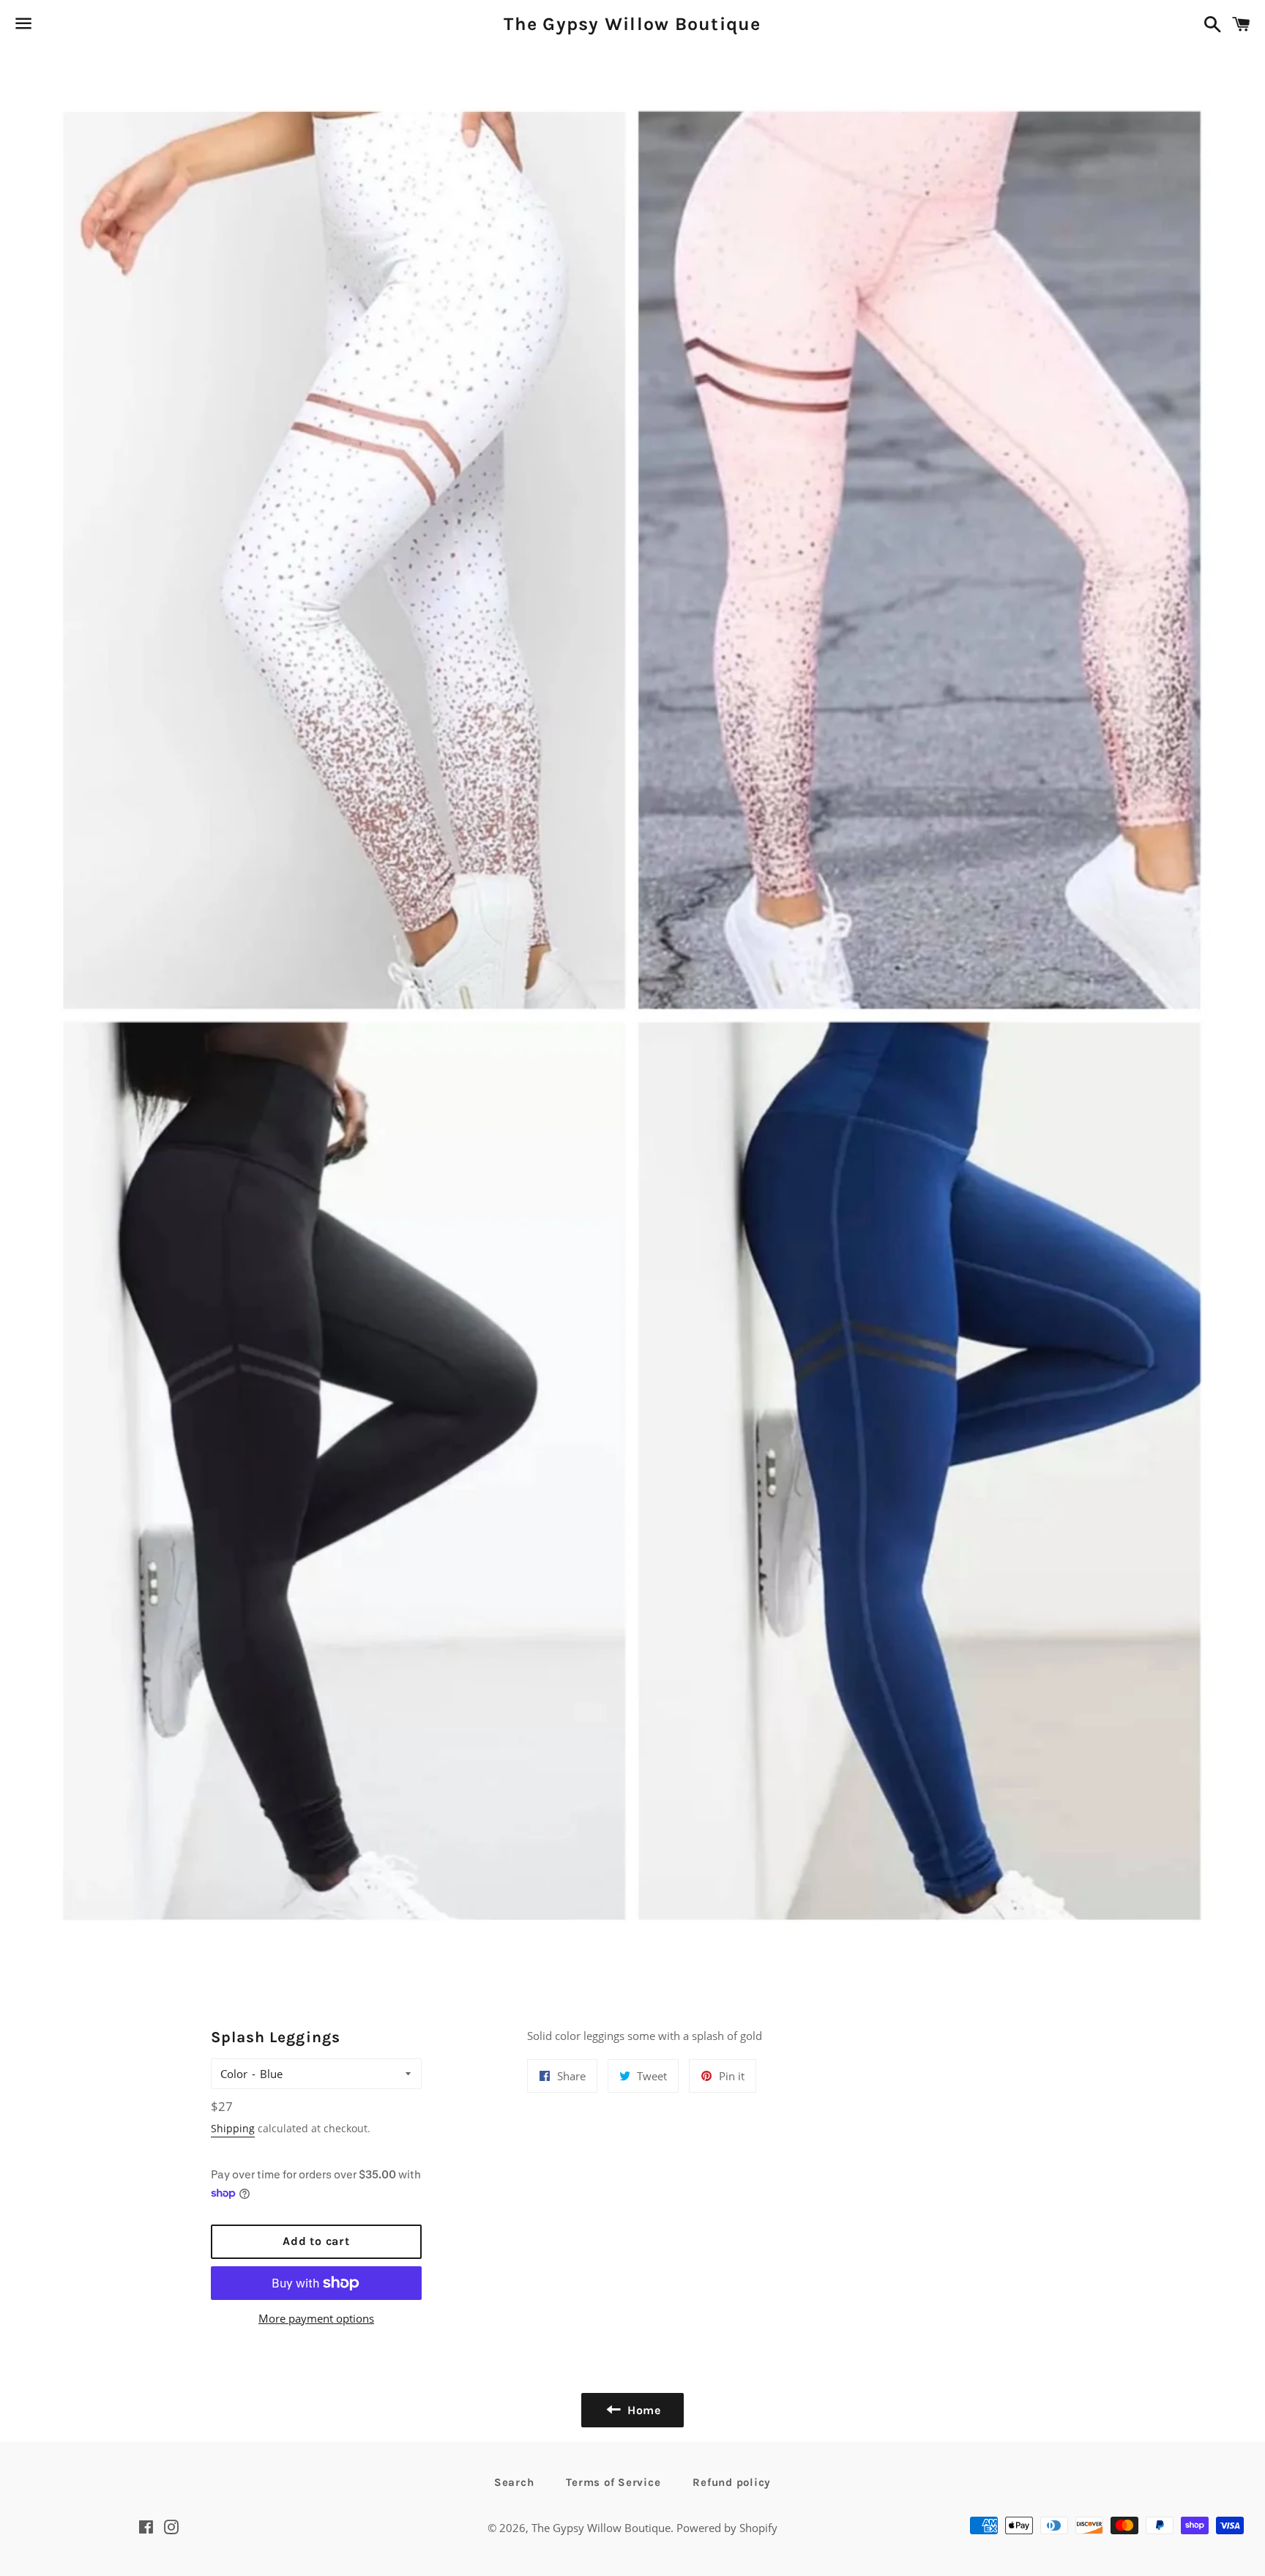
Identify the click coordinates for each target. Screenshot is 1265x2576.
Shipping (233, 2128)
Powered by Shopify (727, 2528)
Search (514, 2482)
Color (234, 2074)
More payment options (316, 2318)
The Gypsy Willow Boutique (632, 24)
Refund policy (732, 2482)
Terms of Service (613, 2482)
